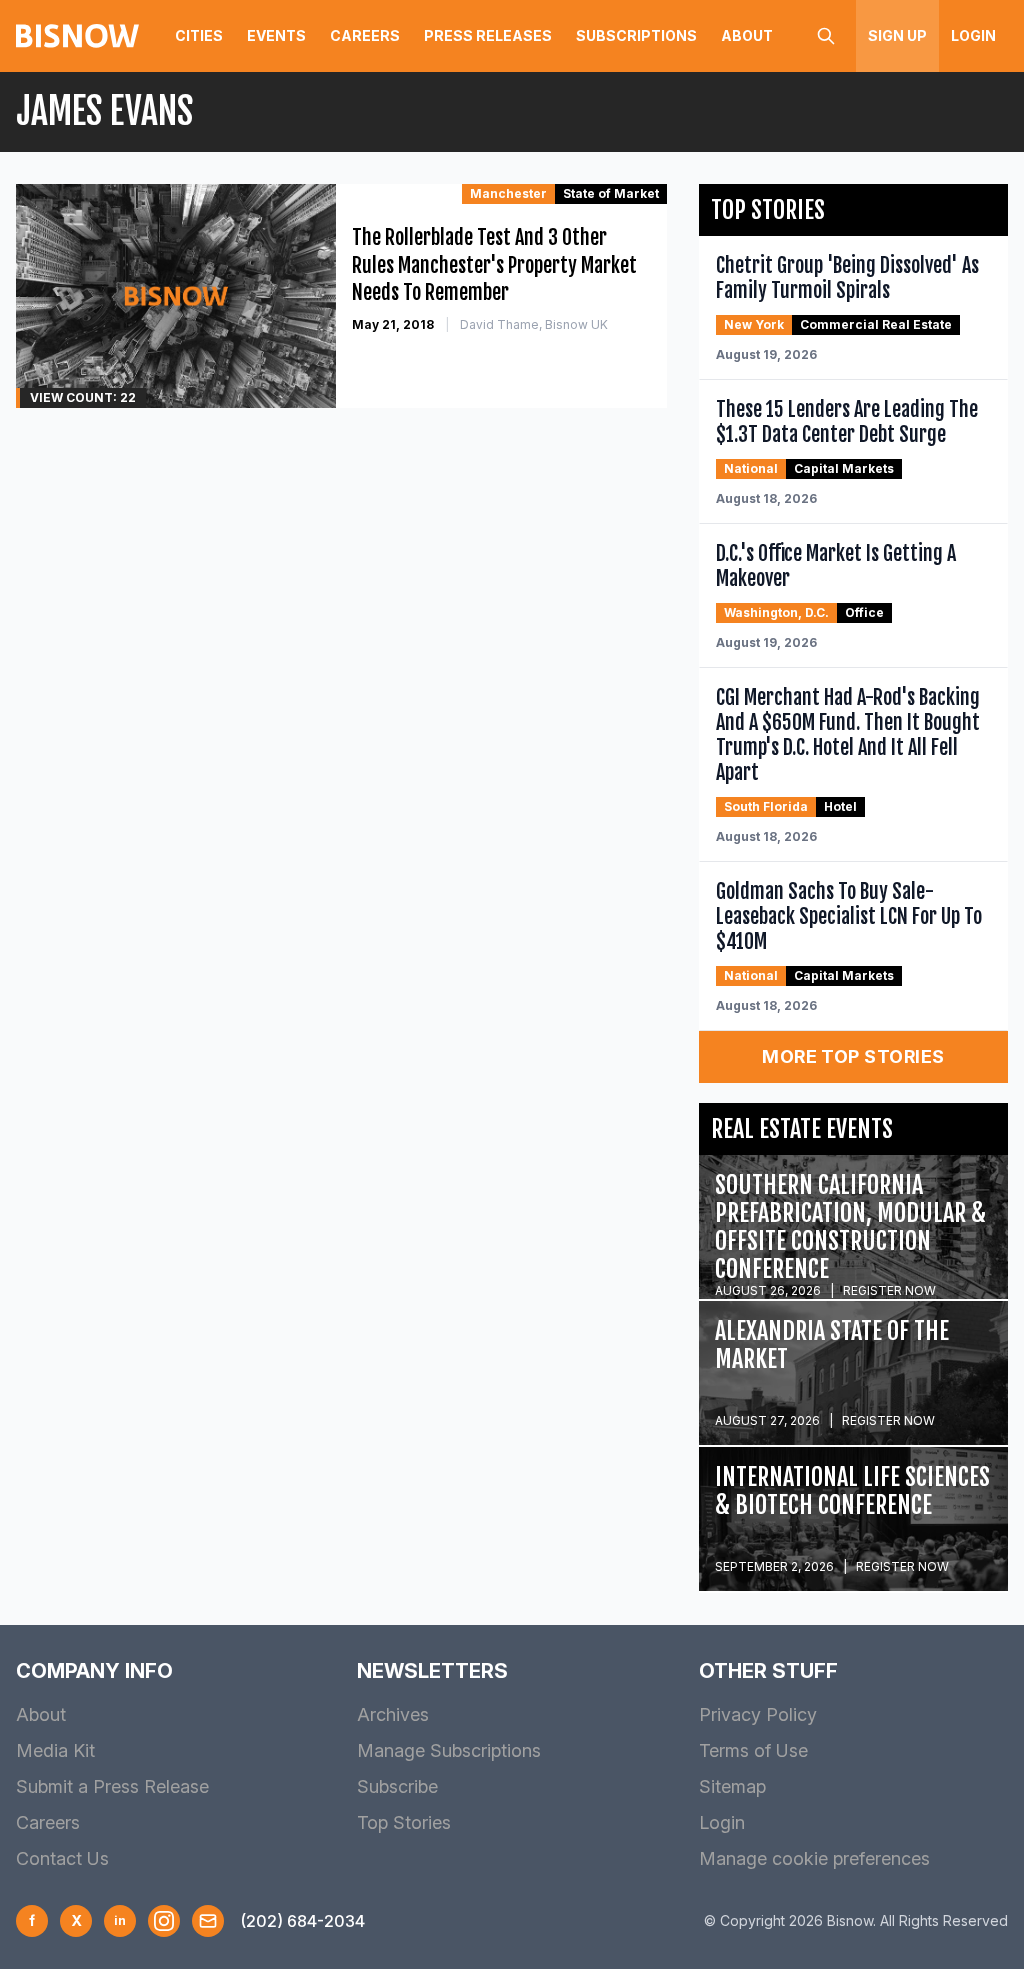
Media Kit (55, 1750)
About (747, 35)
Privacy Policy (758, 1714)
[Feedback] (208, 1921)
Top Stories (404, 1822)
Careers (365, 35)
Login (973, 35)
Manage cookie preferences (814, 1858)
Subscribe (397, 1786)
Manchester (508, 193)
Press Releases (488, 35)
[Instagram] (164, 1921)
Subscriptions (636, 35)
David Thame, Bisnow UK (534, 324)
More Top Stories (853, 1056)
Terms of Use (753, 1750)
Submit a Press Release (112, 1786)
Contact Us (62, 1858)
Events (276, 35)
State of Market (611, 193)
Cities (199, 35)
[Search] (826, 36)
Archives (393, 1714)
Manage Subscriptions (449, 1750)
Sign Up (897, 35)
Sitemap (732, 1786)
